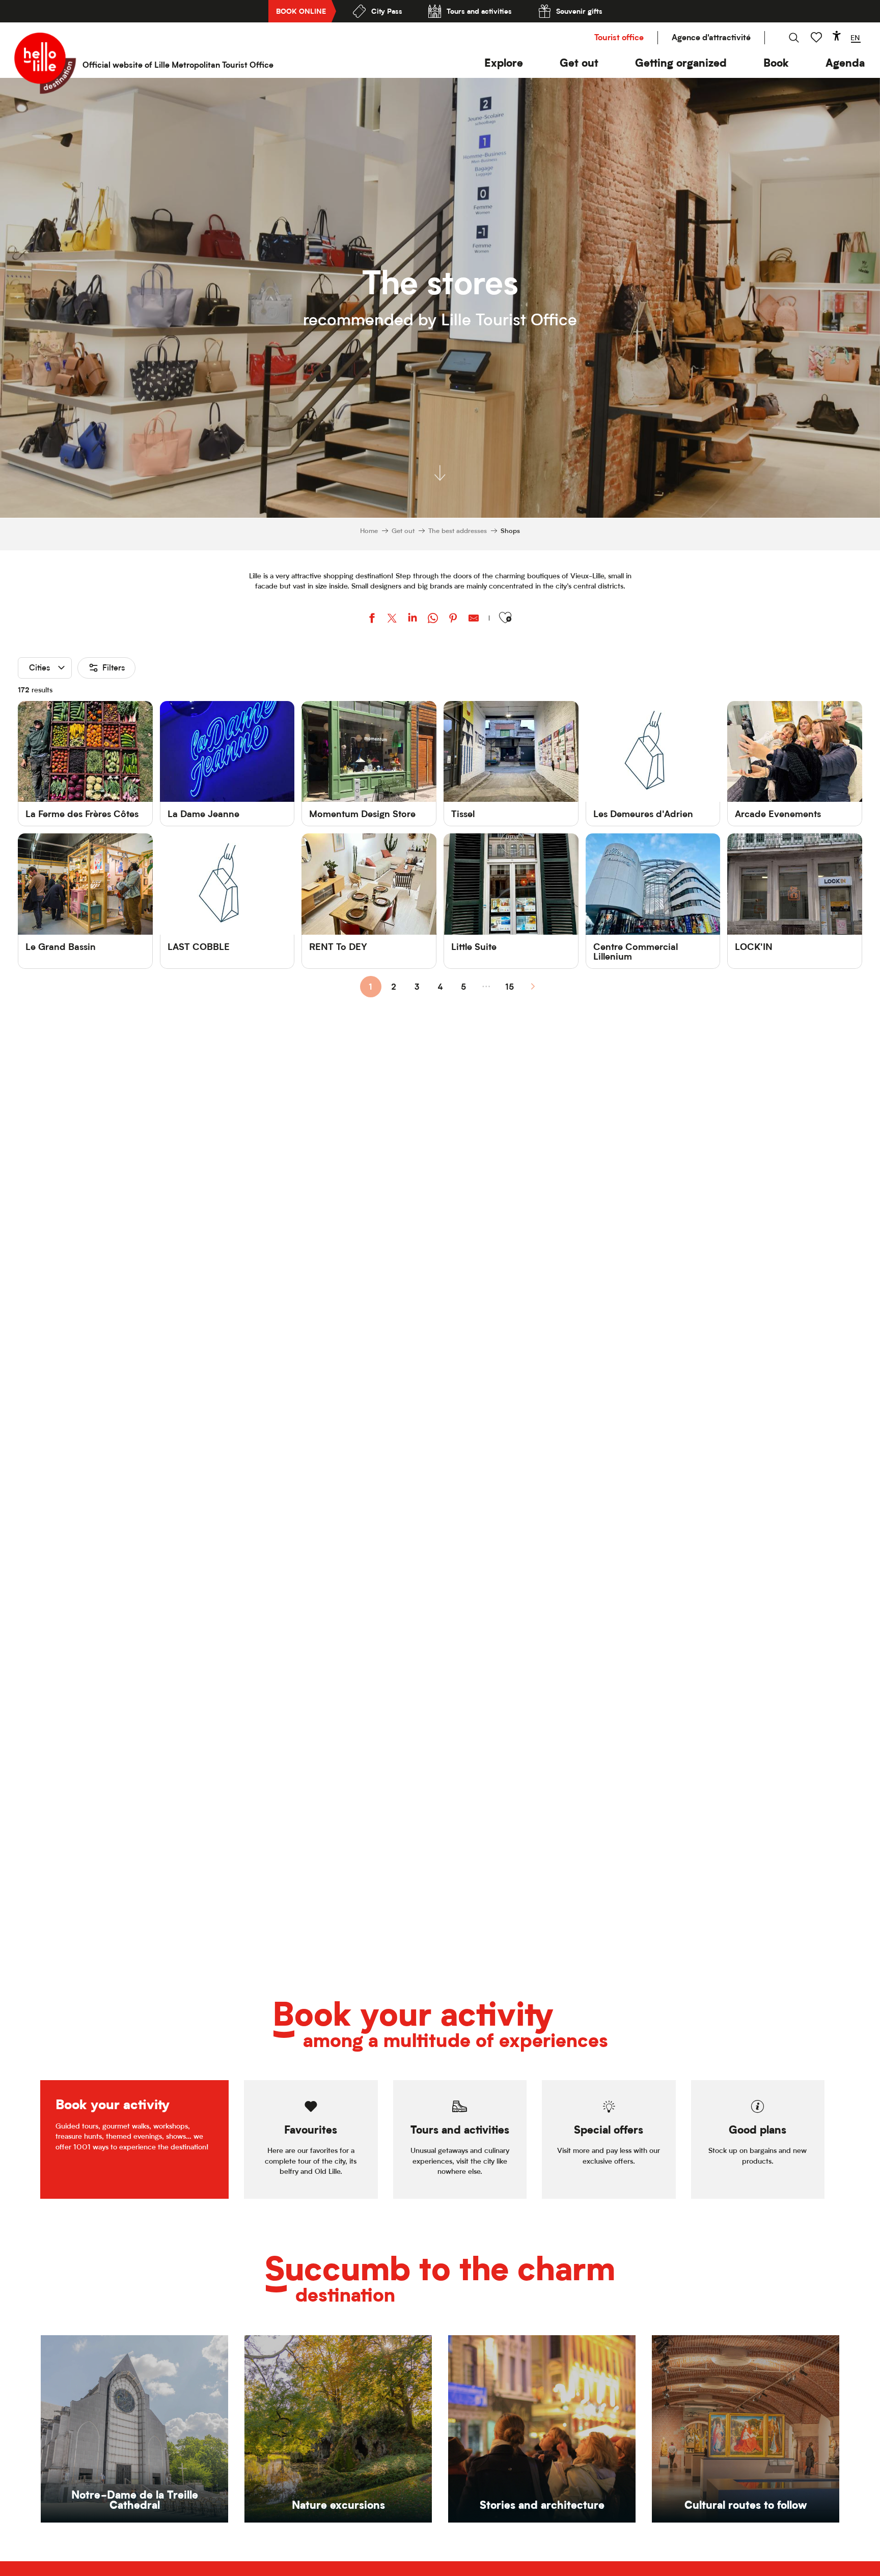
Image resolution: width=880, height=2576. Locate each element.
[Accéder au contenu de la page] (440, 477)
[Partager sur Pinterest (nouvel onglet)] (453, 619)
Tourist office (619, 37)
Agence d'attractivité (711, 37)
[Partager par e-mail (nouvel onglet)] (474, 619)
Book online (301, 11)
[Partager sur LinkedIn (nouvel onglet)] (413, 619)
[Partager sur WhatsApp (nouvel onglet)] (433, 619)
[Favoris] (817, 37)
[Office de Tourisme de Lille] (45, 63)
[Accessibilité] (837, 36)
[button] (504, 63)
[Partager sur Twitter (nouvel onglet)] (392, 619)
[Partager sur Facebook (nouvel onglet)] (372, 619)
